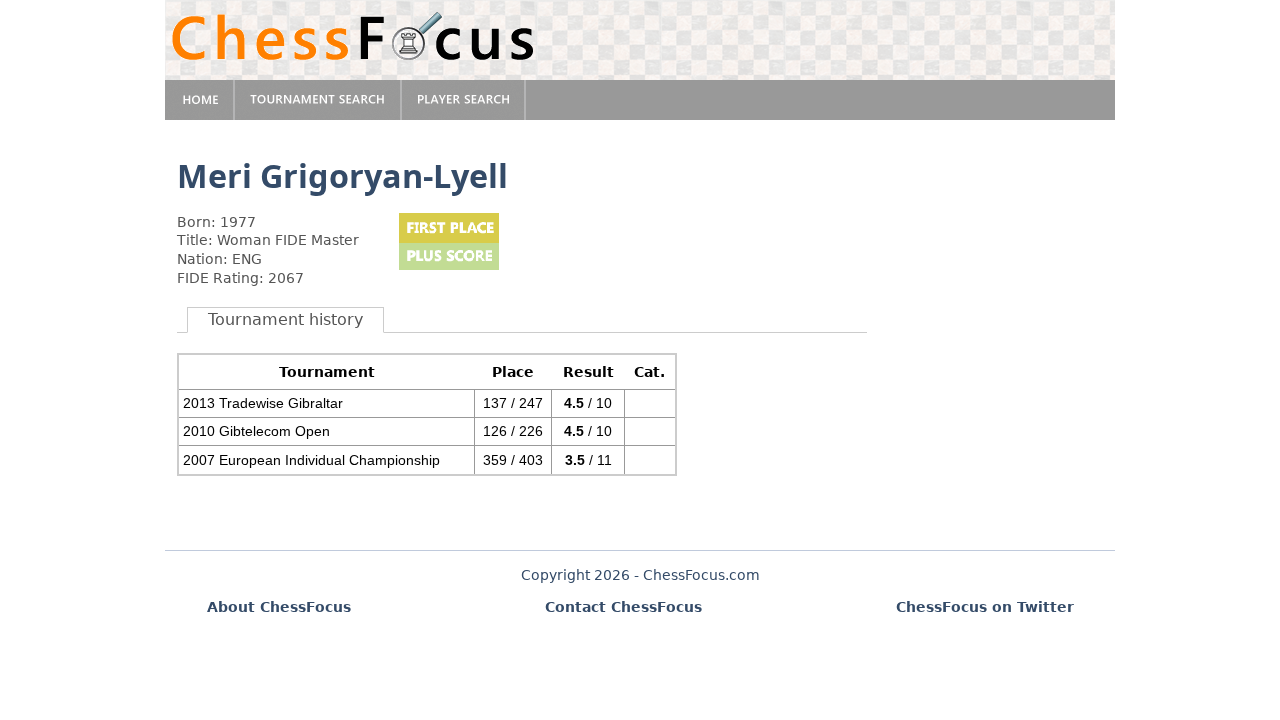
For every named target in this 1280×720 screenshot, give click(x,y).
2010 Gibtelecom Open (256, 431)
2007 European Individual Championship (311, 460)
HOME (200, 100)
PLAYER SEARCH (464, 100)
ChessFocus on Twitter (985, 607)
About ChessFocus (279, 607)
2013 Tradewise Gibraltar (263, 403)
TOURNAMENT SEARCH (318, 100)
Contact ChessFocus (623, 607)
